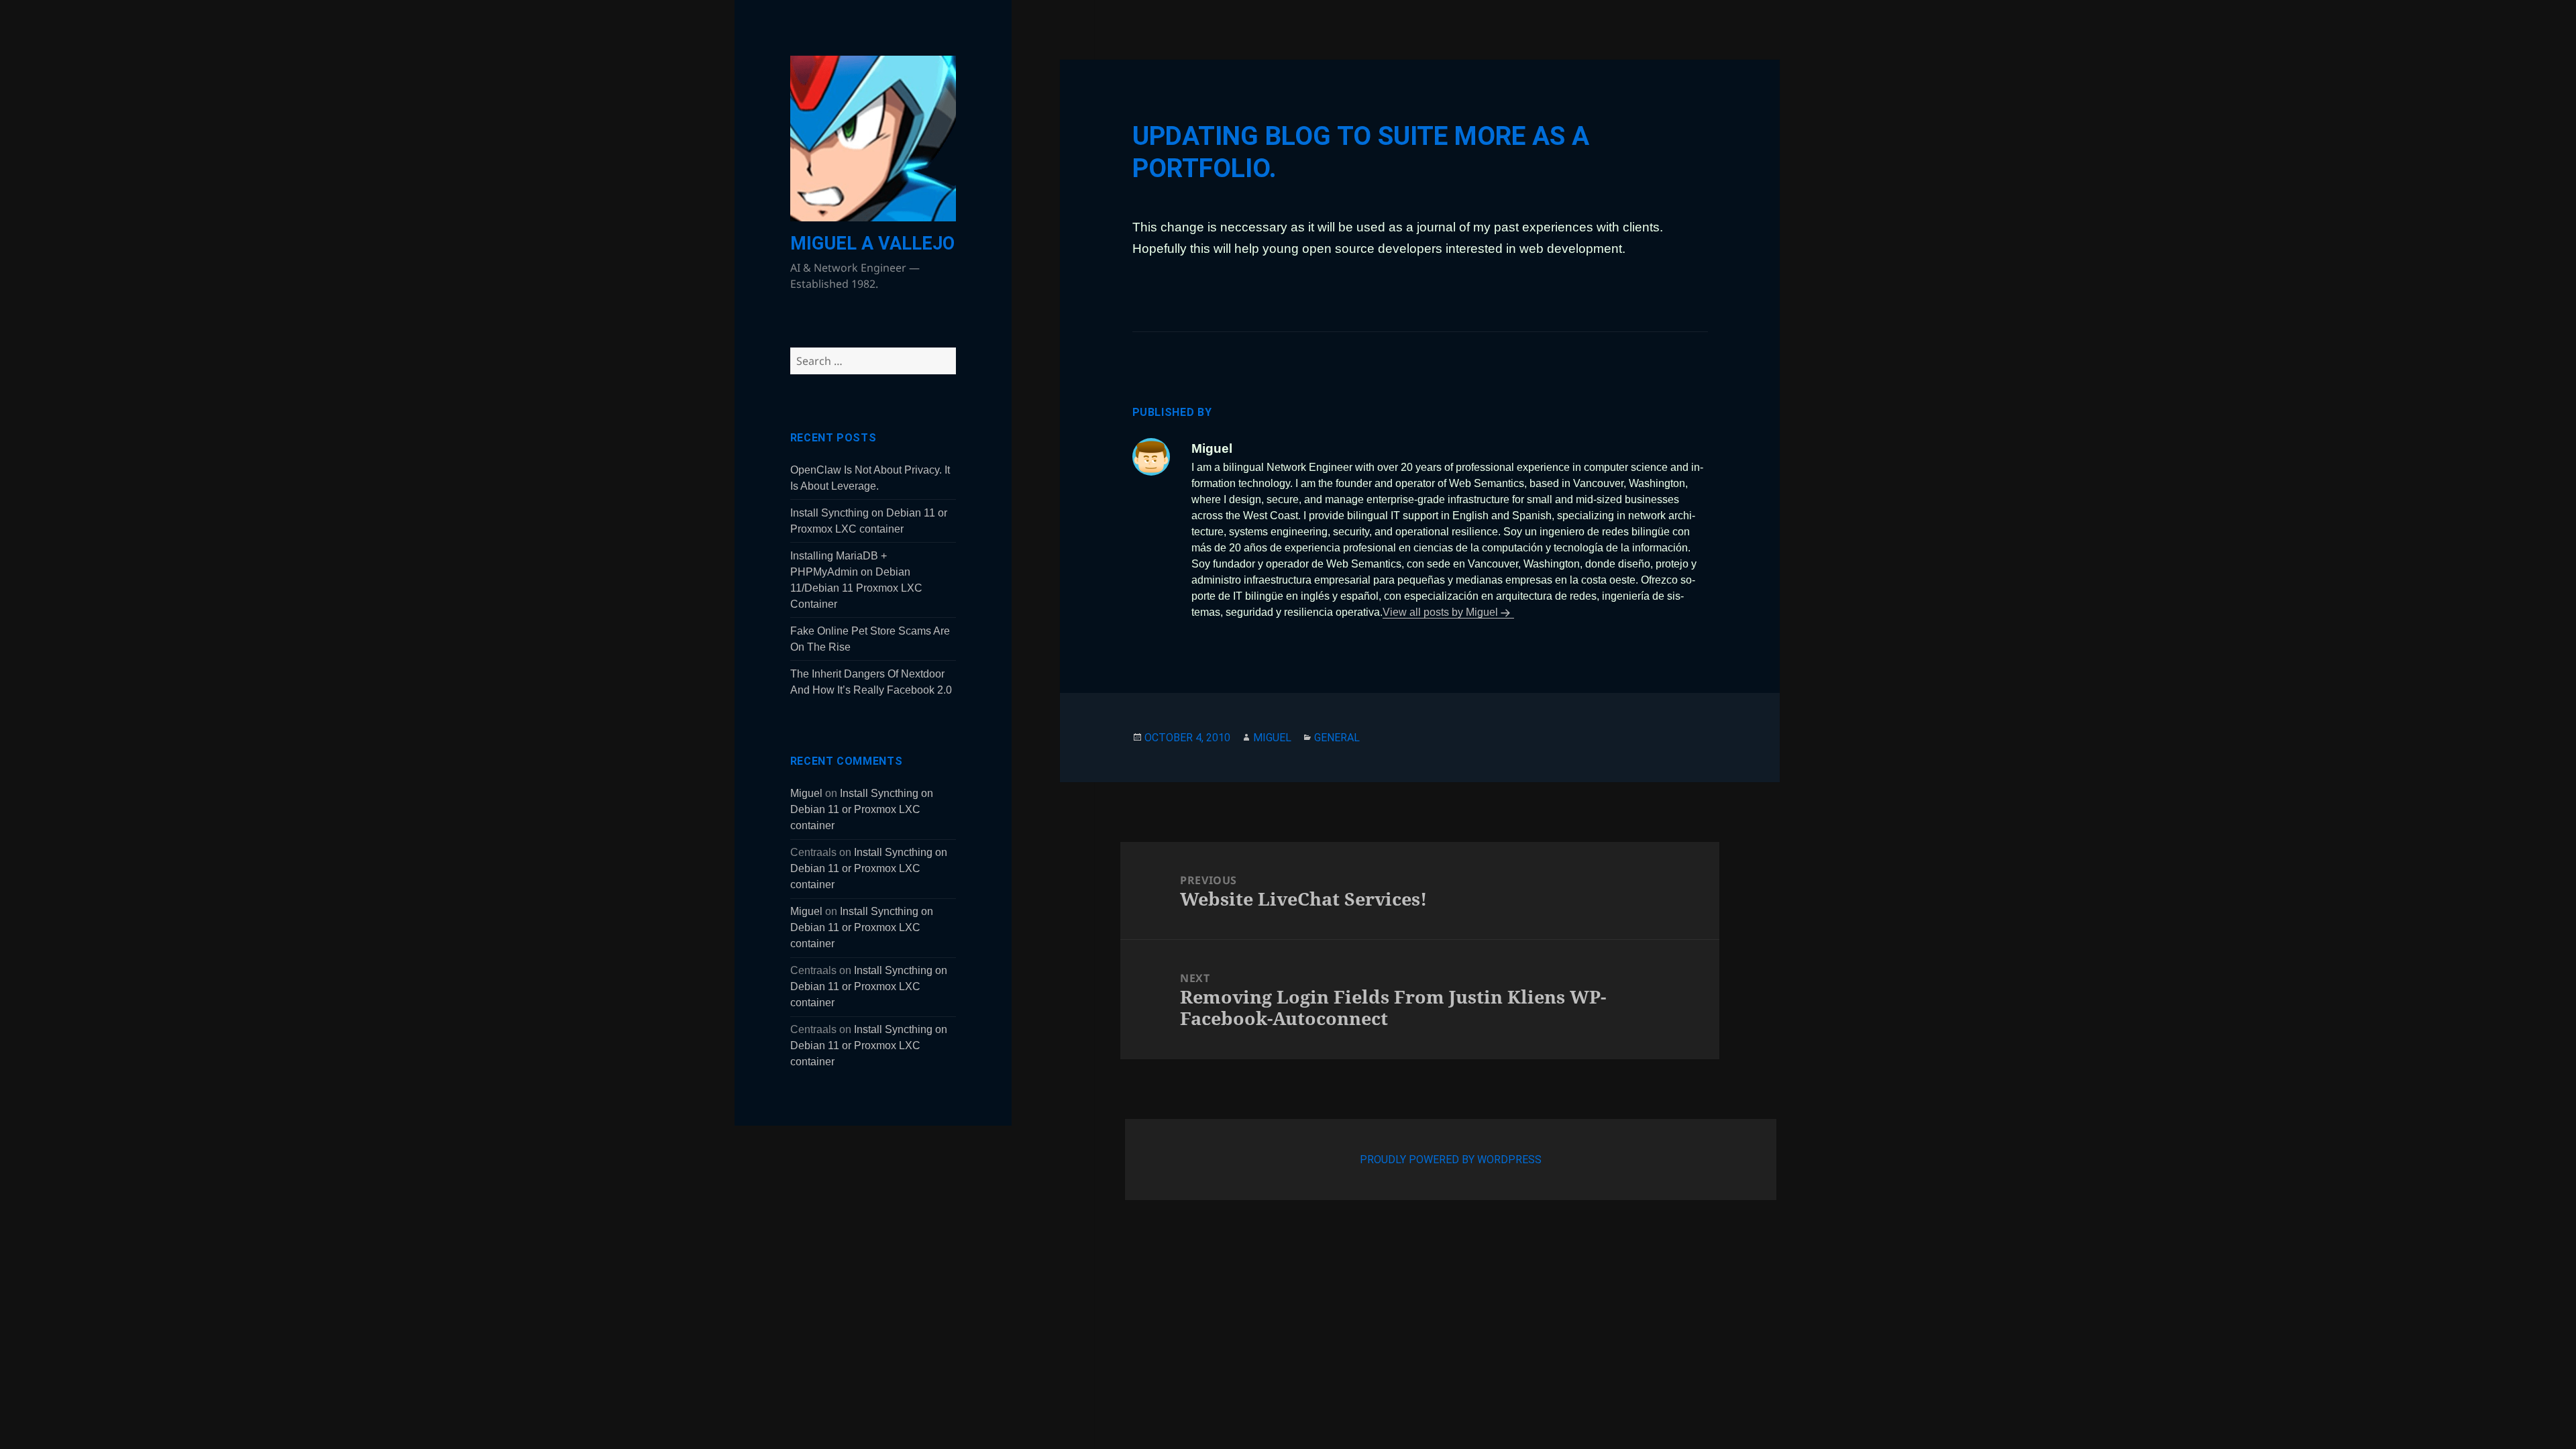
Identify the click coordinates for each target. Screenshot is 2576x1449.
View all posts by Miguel (1440, 612)
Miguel (806, 793)
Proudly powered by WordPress (1451, 1160)
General (1337, 738)
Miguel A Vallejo (872, 244)
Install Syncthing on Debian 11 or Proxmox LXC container (862, 809)
